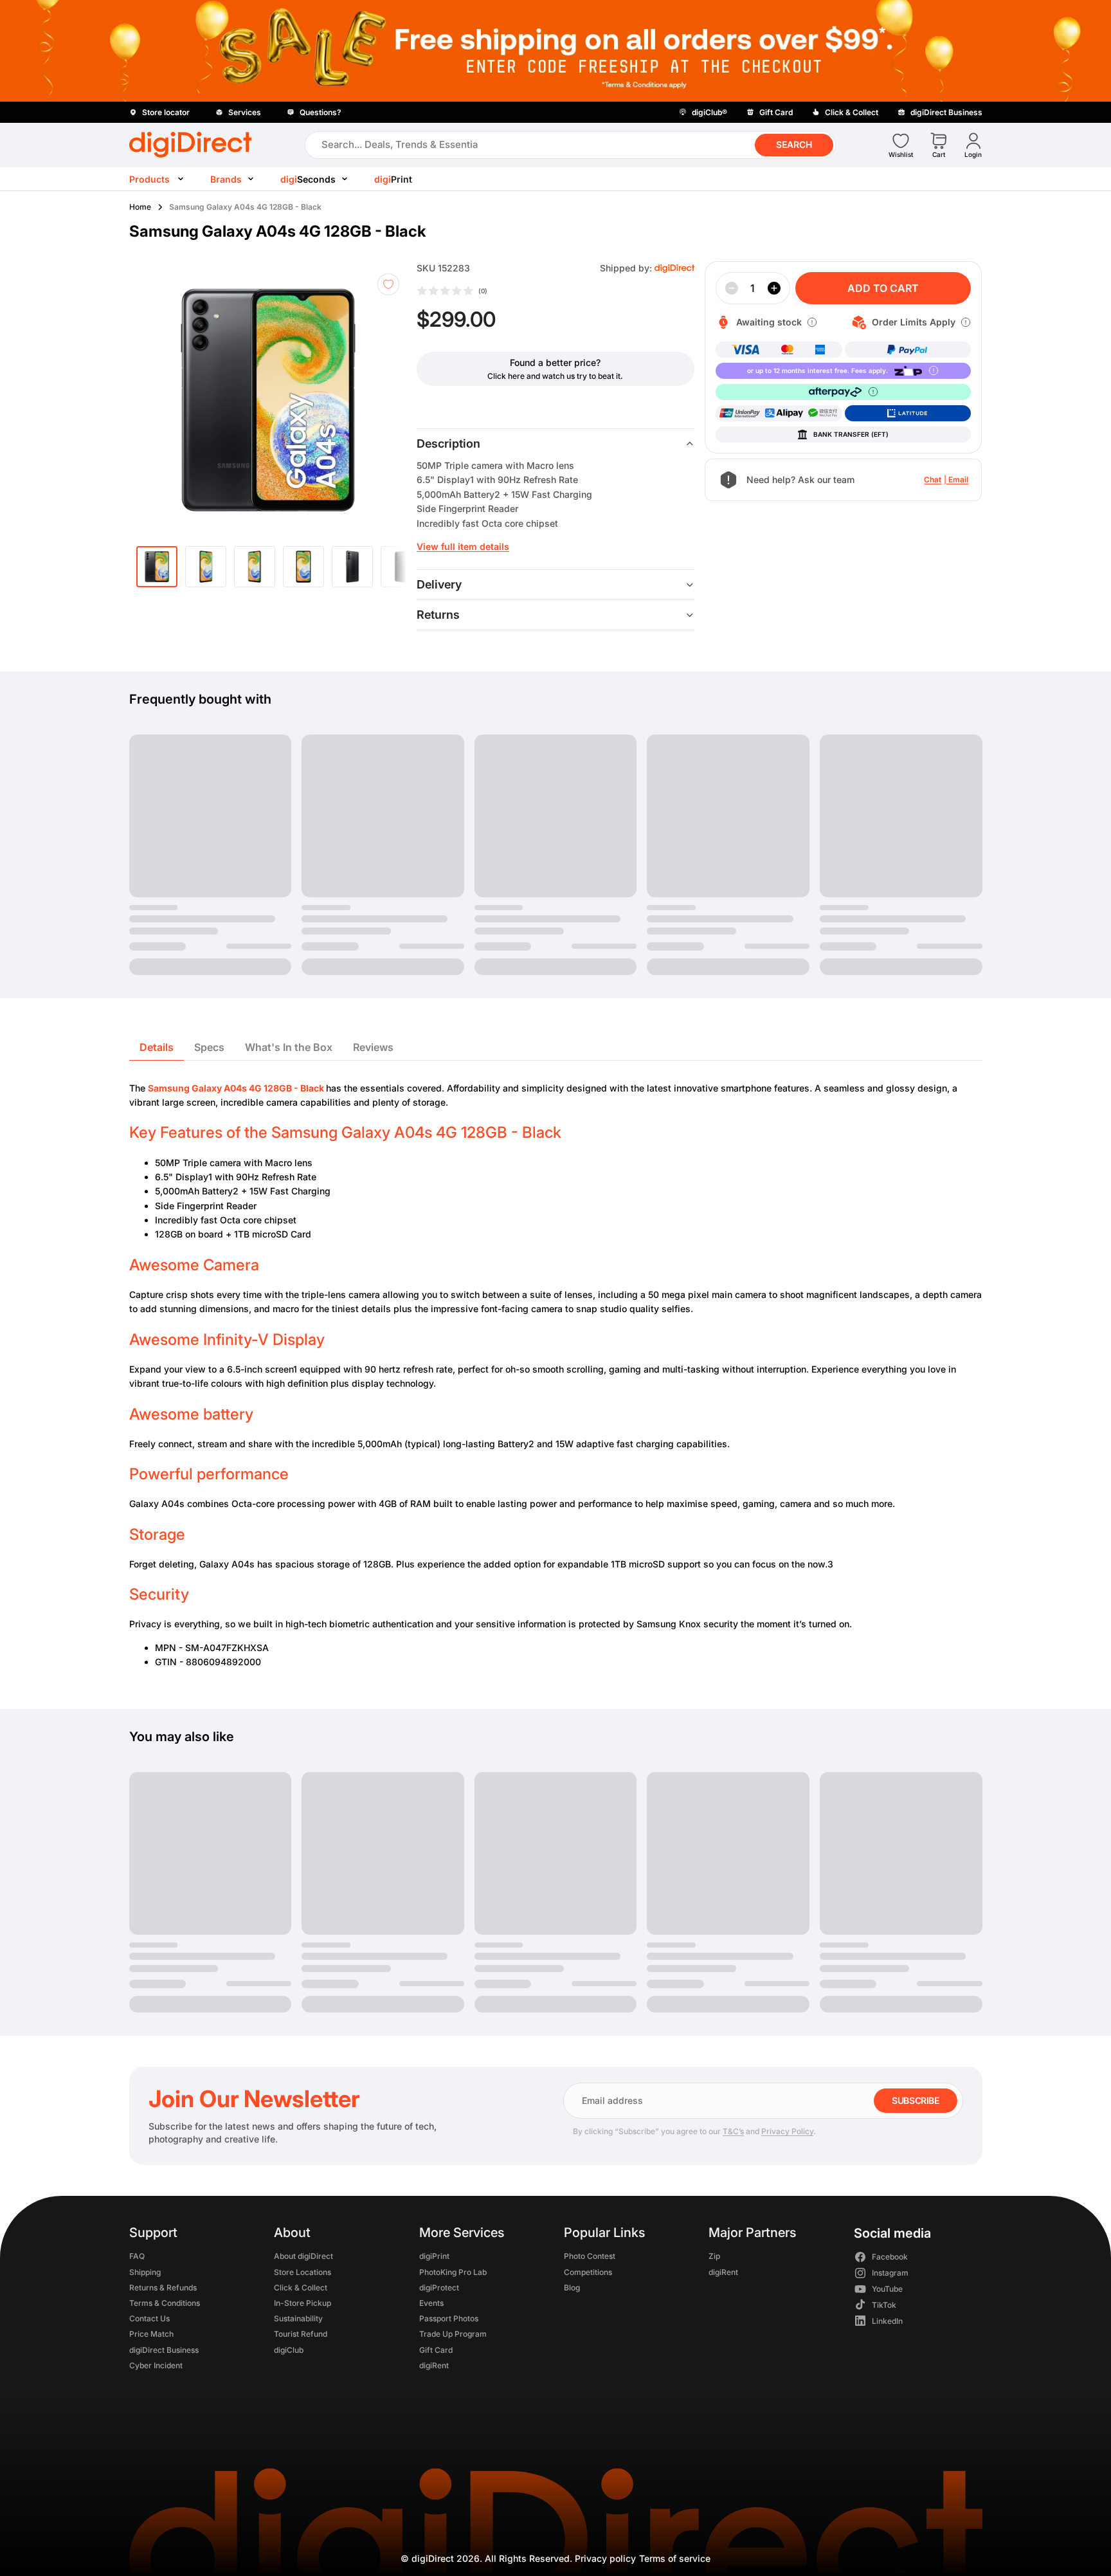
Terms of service (675, 2558)
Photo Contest (589, 2256)
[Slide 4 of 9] (303, 567)
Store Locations (303, 2271)
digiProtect (438, 2287)
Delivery (439, 584)
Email (958, 480)
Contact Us (149, 2318)
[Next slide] (388, 400)
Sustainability (298, 2318)
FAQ (137, 2256)
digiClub (289, 2349)
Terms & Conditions (165, 2302)
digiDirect (433, 2558)
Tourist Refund (301, 2334)
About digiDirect (303, 2256)
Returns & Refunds (163, 2287)
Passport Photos (448, 2318)
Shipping (145, 2271)
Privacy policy (605, 2558)
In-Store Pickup (303, 2302)
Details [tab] (157, 1047)
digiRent (433, 2365)
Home (140, 207)
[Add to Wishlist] (388, 284)
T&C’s (733, 2131)
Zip (714, 2256)
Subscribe (915, 2100)
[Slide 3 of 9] (255, 567)
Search (794, 144)
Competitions (587, 2271)
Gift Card (435, 2349)
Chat (933, 480)
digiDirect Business (164, 2349)
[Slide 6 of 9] (401, 567)
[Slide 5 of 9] (352, 567)
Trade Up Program (452, 2334)
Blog (571, 2287)
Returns (438, 615)
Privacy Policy (787, 2131)
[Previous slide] (163, 400)
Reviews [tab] (373, 1047)
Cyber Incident (156, 2365)
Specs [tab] (209, 1047)
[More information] (812, 322)
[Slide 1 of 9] (157, 567)
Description (448, 443)
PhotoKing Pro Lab (452, 2271)
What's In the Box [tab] (289, 1047)
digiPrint (434, 2256)
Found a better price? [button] (555, 362)
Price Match (151, 2334)
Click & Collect (301, 2287)
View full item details (463, 546)
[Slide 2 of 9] (206, 567)
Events (431, 2302)
